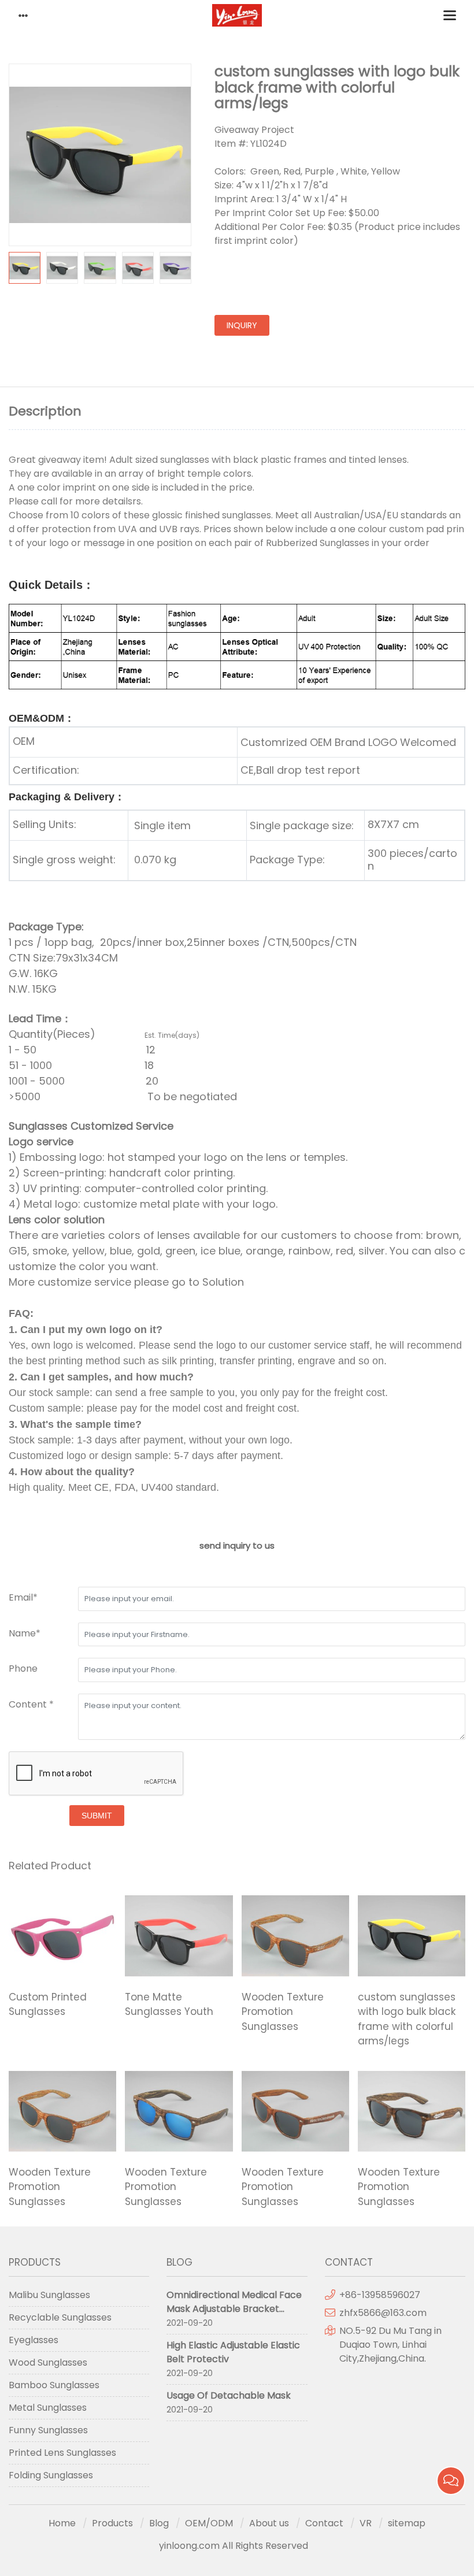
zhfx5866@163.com (384, 2313)
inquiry (242, 325)
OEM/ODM (209, 2523)
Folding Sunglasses (51, 2475)
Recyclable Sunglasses (60, 2317)
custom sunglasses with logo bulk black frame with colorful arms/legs (407, 2019)
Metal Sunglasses (48, 2408)
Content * (31, 1704)
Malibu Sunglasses (49, 2295)
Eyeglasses (34, 2340)
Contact (324, 2523)
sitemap (407, 2523)
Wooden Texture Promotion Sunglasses (283, 2012)
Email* (23, 1597)
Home (62, 2523)
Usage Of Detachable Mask (229, 2395)
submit (97, 1816)
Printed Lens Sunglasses (62, 2453)
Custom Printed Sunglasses (48, 2005)
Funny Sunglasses (48, 2430)
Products (112, 2523)
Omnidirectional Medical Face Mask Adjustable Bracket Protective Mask (234, 2309)
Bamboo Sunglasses (54, 2385)
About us (269, 2523)
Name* (25, 1633)
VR (366, 2523)
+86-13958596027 (380, 2295)
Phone (23, 1669)
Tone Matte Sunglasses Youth (169, 2005)
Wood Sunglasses (48, 2362)
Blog (159, 2523)
